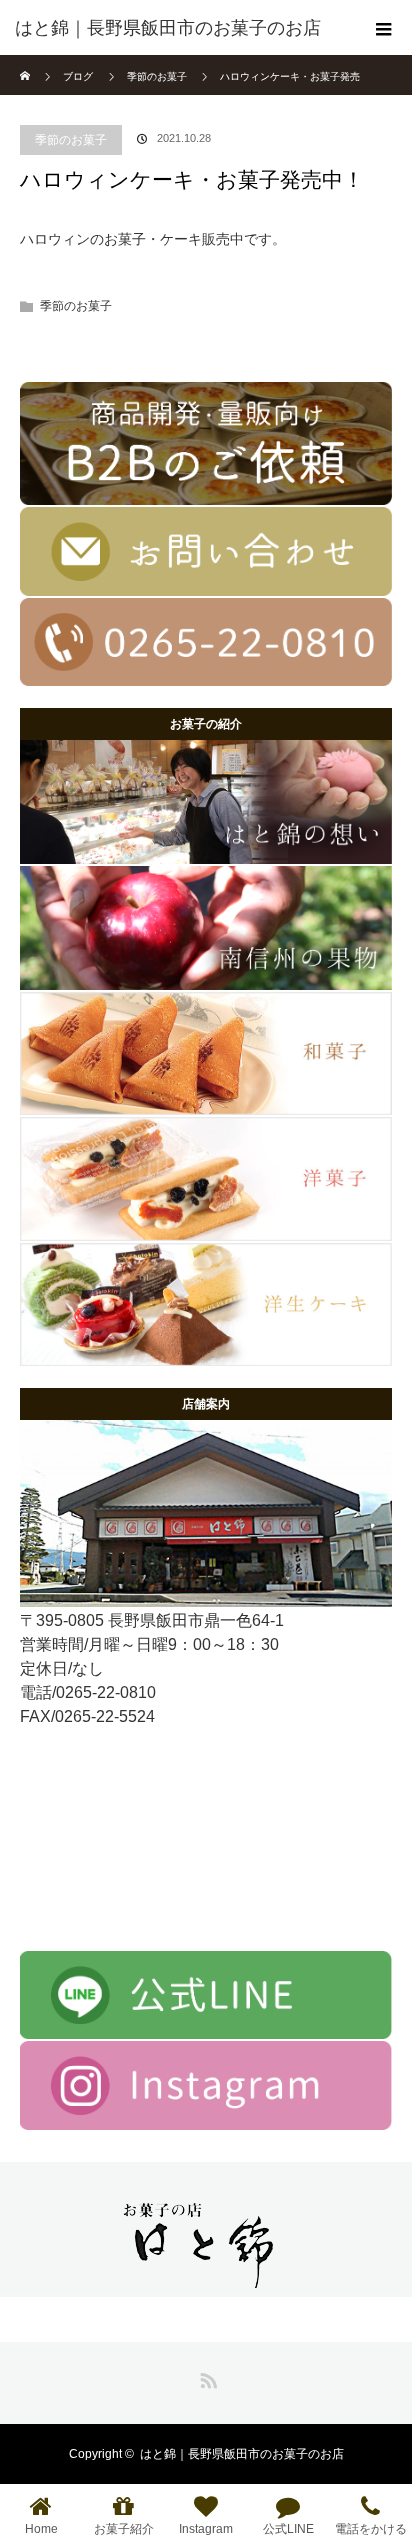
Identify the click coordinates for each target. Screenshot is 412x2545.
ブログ (78, 76)
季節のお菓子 (71, 140)
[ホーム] (26, 62)
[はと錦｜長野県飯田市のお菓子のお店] (176, 28)
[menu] (384, 28)
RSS (206, 2377)
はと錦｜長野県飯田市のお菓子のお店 (242, 2454)
